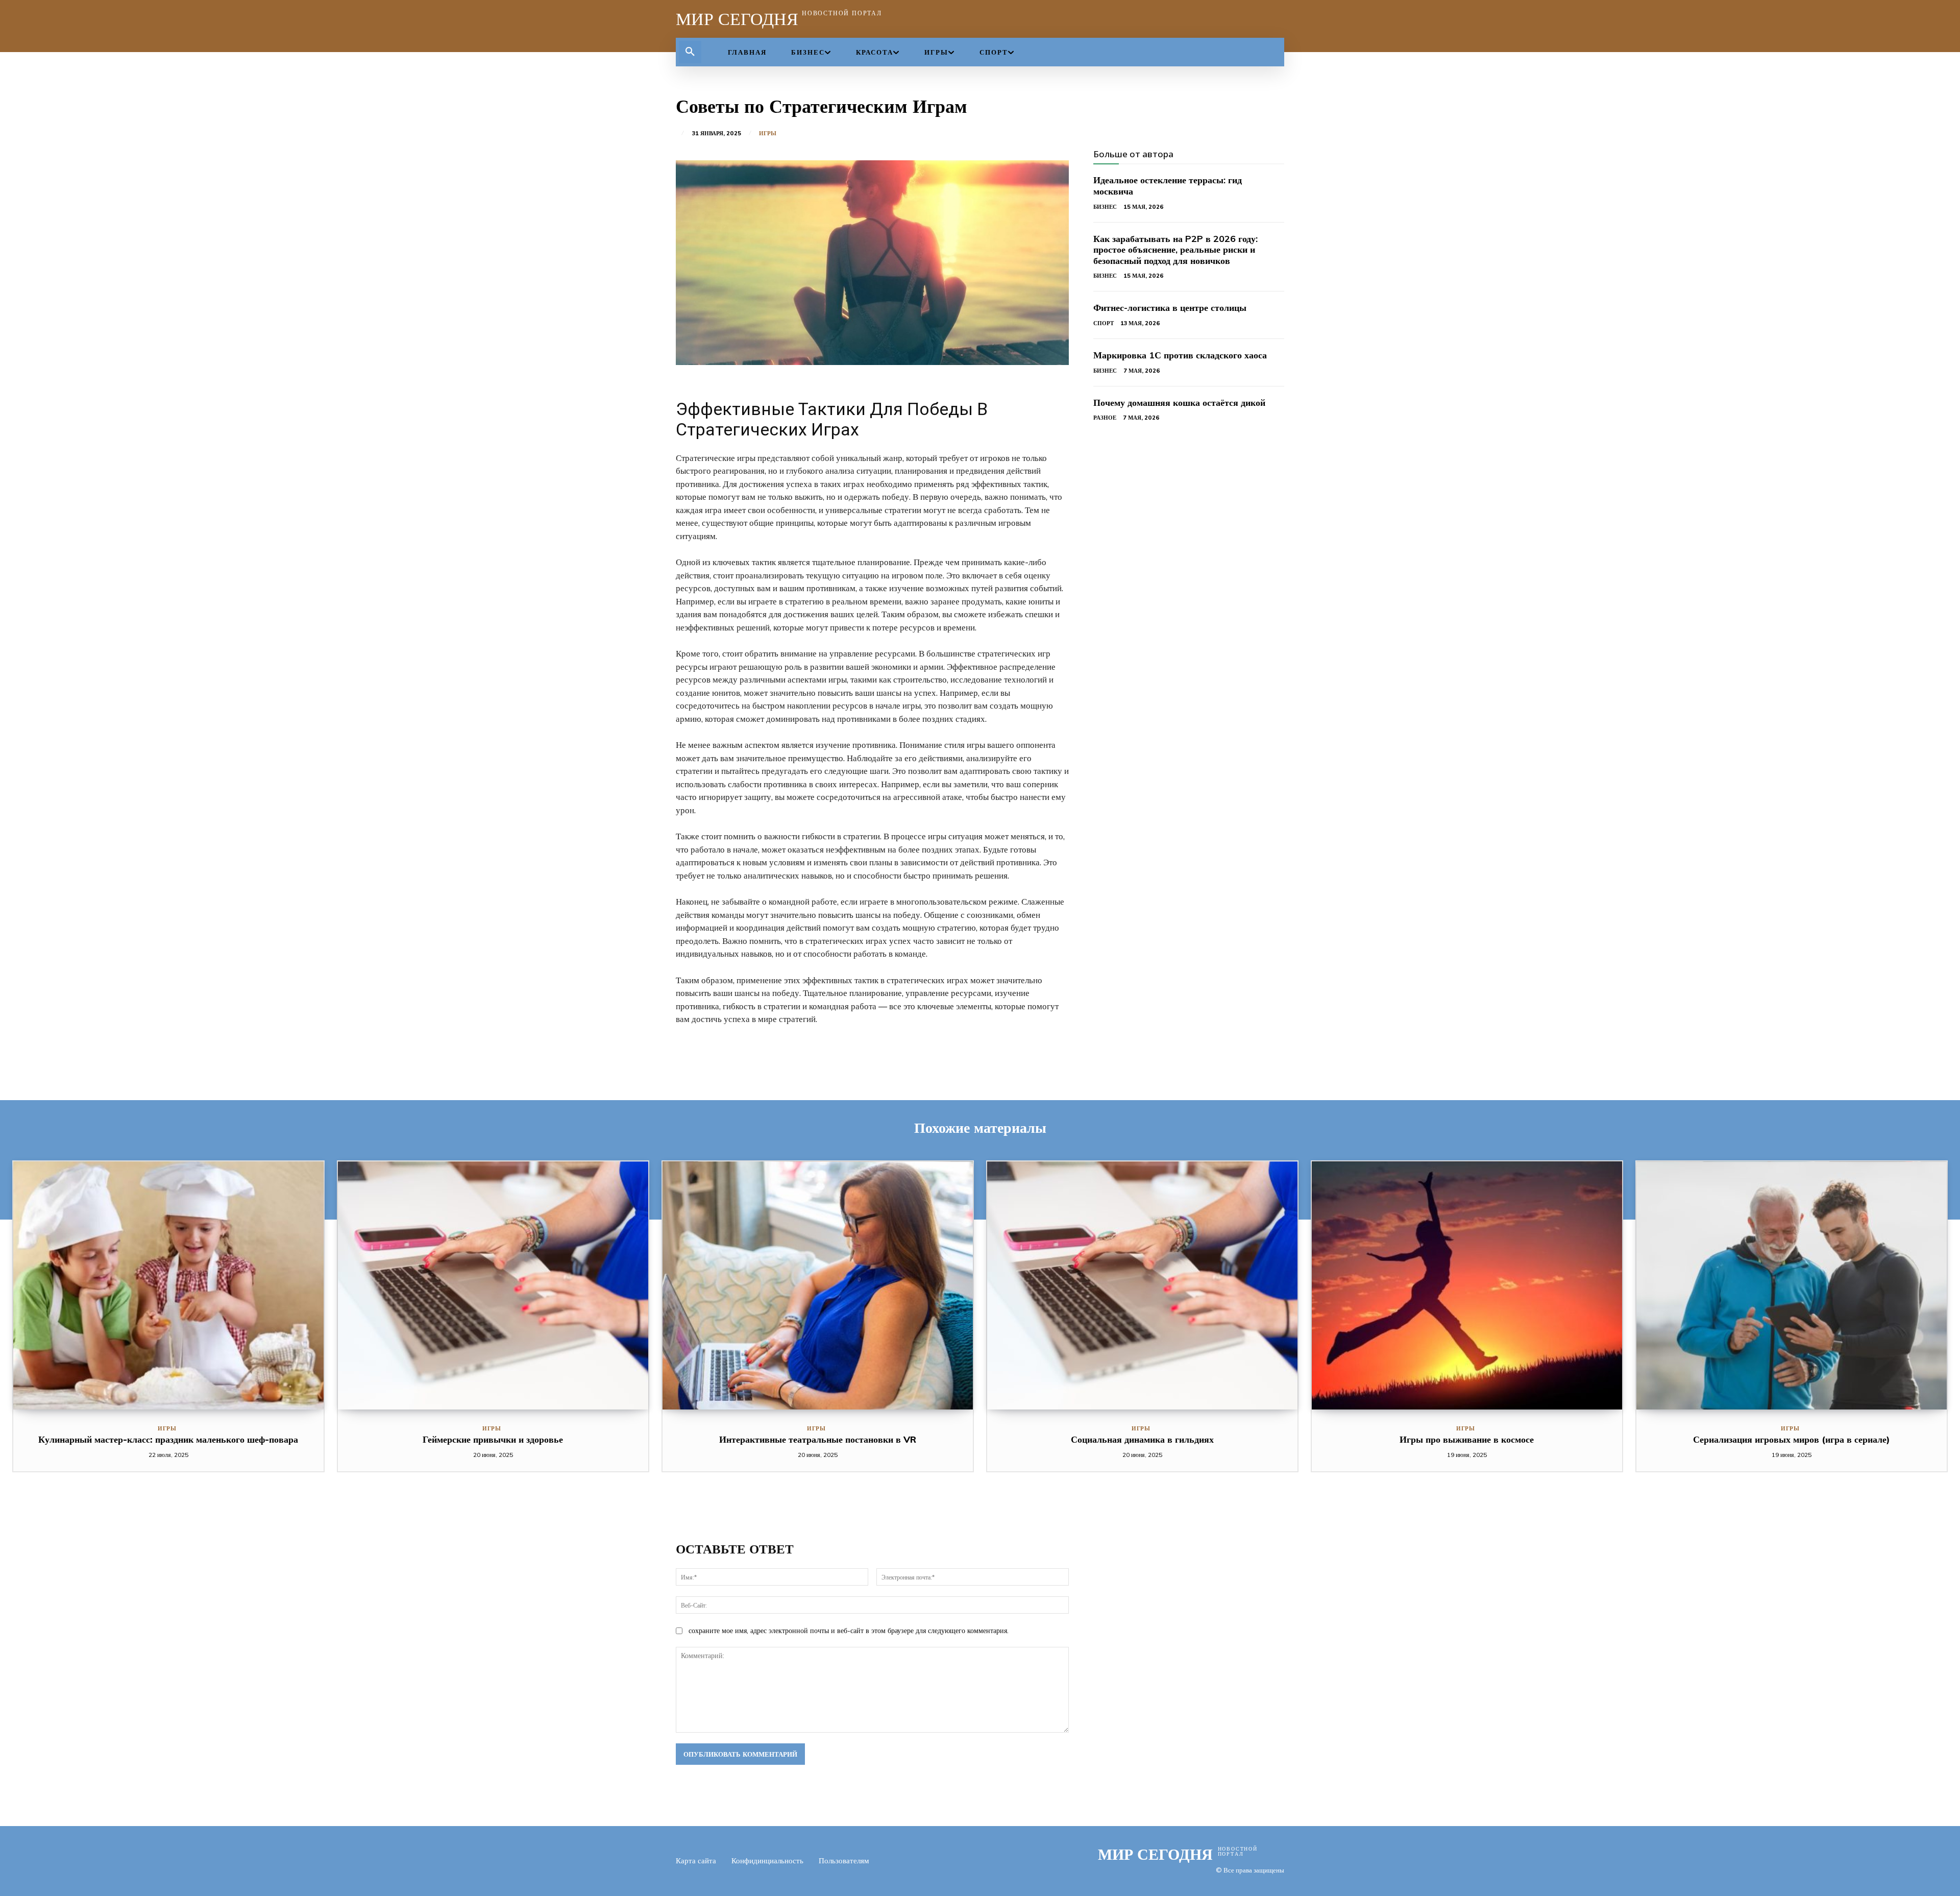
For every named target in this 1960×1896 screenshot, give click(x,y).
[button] (690, 52)
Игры (768, 133)
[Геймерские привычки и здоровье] (493, 1285)
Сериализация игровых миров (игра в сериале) (1792, 1439)
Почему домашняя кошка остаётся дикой (1179, 403)
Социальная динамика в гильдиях (1142, 1439)
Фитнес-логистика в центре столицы (1170, 308)
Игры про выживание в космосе (1467, 1439)
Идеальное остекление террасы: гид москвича (1168, 186)
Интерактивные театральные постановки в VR (818, 1439)
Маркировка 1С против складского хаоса (1180, 355)
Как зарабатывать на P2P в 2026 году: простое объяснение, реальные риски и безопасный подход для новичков (1175, 250)
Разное (1105, 418)
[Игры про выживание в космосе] (1467, 1285)
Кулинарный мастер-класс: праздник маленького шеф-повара (168, 1439)
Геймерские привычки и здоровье (493, 1439)
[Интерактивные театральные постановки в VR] (818, 1285)
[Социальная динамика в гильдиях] (1142, 1285)
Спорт (1104, 323)
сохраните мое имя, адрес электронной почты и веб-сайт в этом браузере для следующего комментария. (849, 1631)
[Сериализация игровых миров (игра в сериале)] (1792, 1285)
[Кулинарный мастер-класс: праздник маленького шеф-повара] (168, 1285)
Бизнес (1105, 207)
